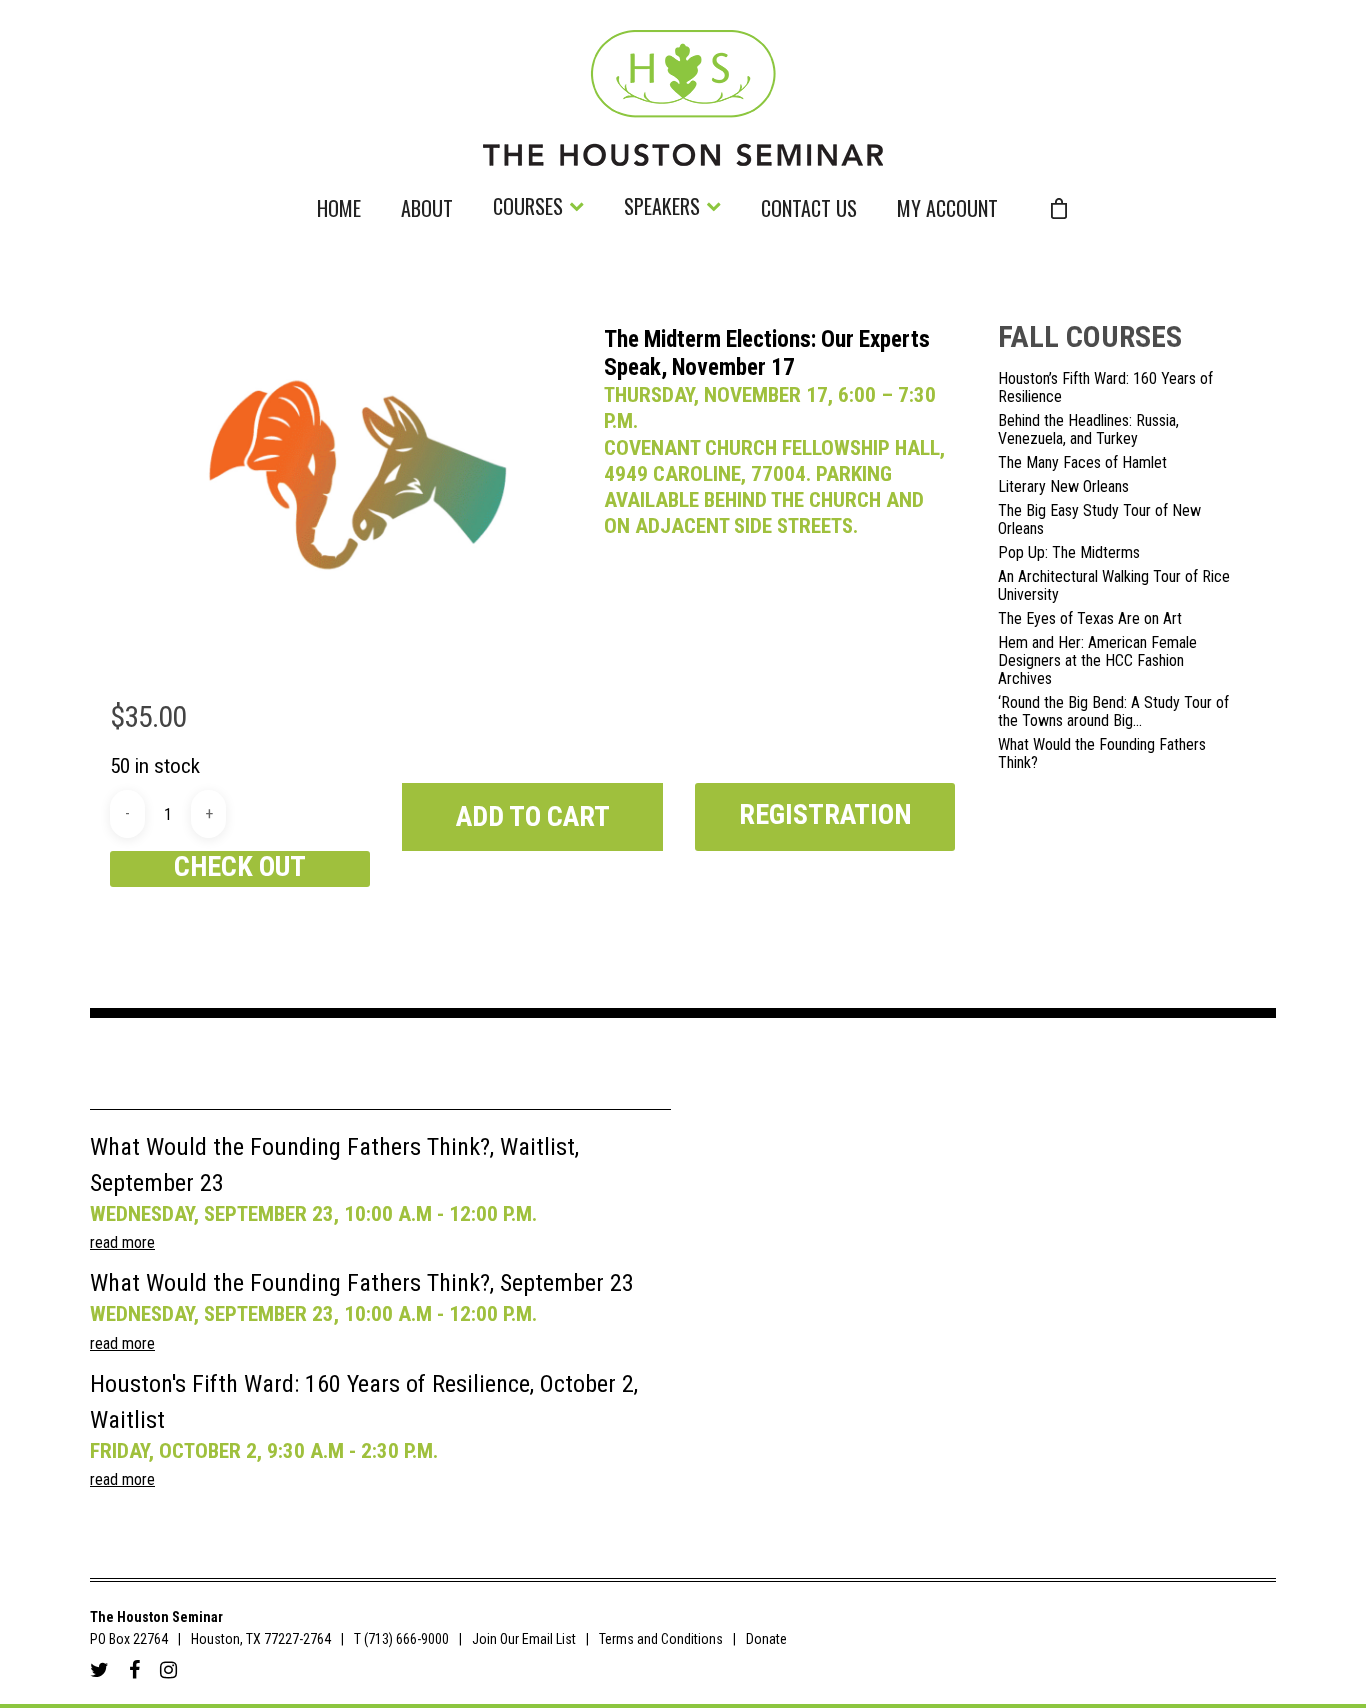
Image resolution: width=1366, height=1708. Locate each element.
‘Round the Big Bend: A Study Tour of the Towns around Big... (1113, 712)
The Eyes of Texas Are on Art (1090, 619)
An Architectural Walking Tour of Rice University (1114, 586)
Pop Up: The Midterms (1069, 553)
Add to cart (533, 816)
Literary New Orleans (1063, 487)
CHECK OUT (240, 866)
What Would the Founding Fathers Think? (1102, 754)
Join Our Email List (524, 1639)
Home (339, 210)
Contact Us (809, 210)
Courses (528, 208)
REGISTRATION (825, 814)
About (427, 210)
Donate (766, 1639)
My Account (947, 210)
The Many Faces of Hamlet (1082, 463)
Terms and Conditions (661, 1639)
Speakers (662, 208)
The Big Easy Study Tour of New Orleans (1099, 520)
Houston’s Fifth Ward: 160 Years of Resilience (1105, 388)
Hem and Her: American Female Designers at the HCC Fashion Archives (1097, 661)
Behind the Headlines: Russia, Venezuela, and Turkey (1088, 430)
